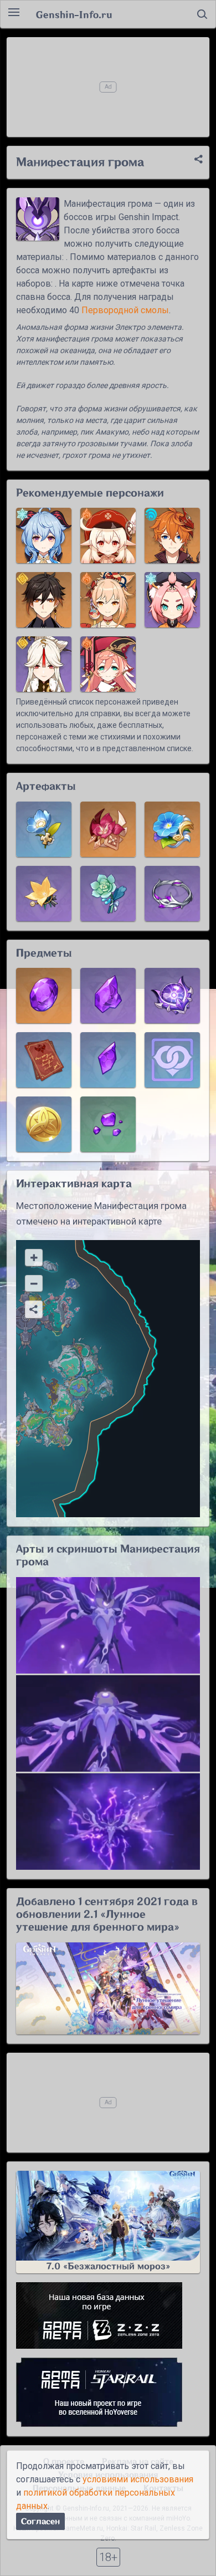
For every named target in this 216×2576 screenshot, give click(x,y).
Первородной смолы (125, 310)
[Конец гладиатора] (108, 829)
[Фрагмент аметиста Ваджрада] (108, 1060)
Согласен (40, 2521)
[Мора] (44, 1124)
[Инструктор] (44, 894)
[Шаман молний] (172, 894)
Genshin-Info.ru (74, 14)
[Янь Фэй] (108, 664)
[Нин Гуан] (44, 664)
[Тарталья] (172, 535)
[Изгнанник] (108, 894)
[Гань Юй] (44, 535)
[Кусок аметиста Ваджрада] (108, 996)
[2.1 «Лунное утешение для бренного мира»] (108, 1988)
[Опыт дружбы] (172, 1060)
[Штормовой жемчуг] (172, 996)
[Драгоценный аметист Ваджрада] (44, 996)
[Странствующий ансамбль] (172, 829)
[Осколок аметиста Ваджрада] (108, 1124)
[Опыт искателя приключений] (44, 1060)
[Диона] (172, 600)
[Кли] (108, 535)
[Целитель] (44, 829)
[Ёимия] (108, 600)
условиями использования (138, 2479)
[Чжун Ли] (44, 600)
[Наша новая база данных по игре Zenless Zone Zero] (108, 2315)
